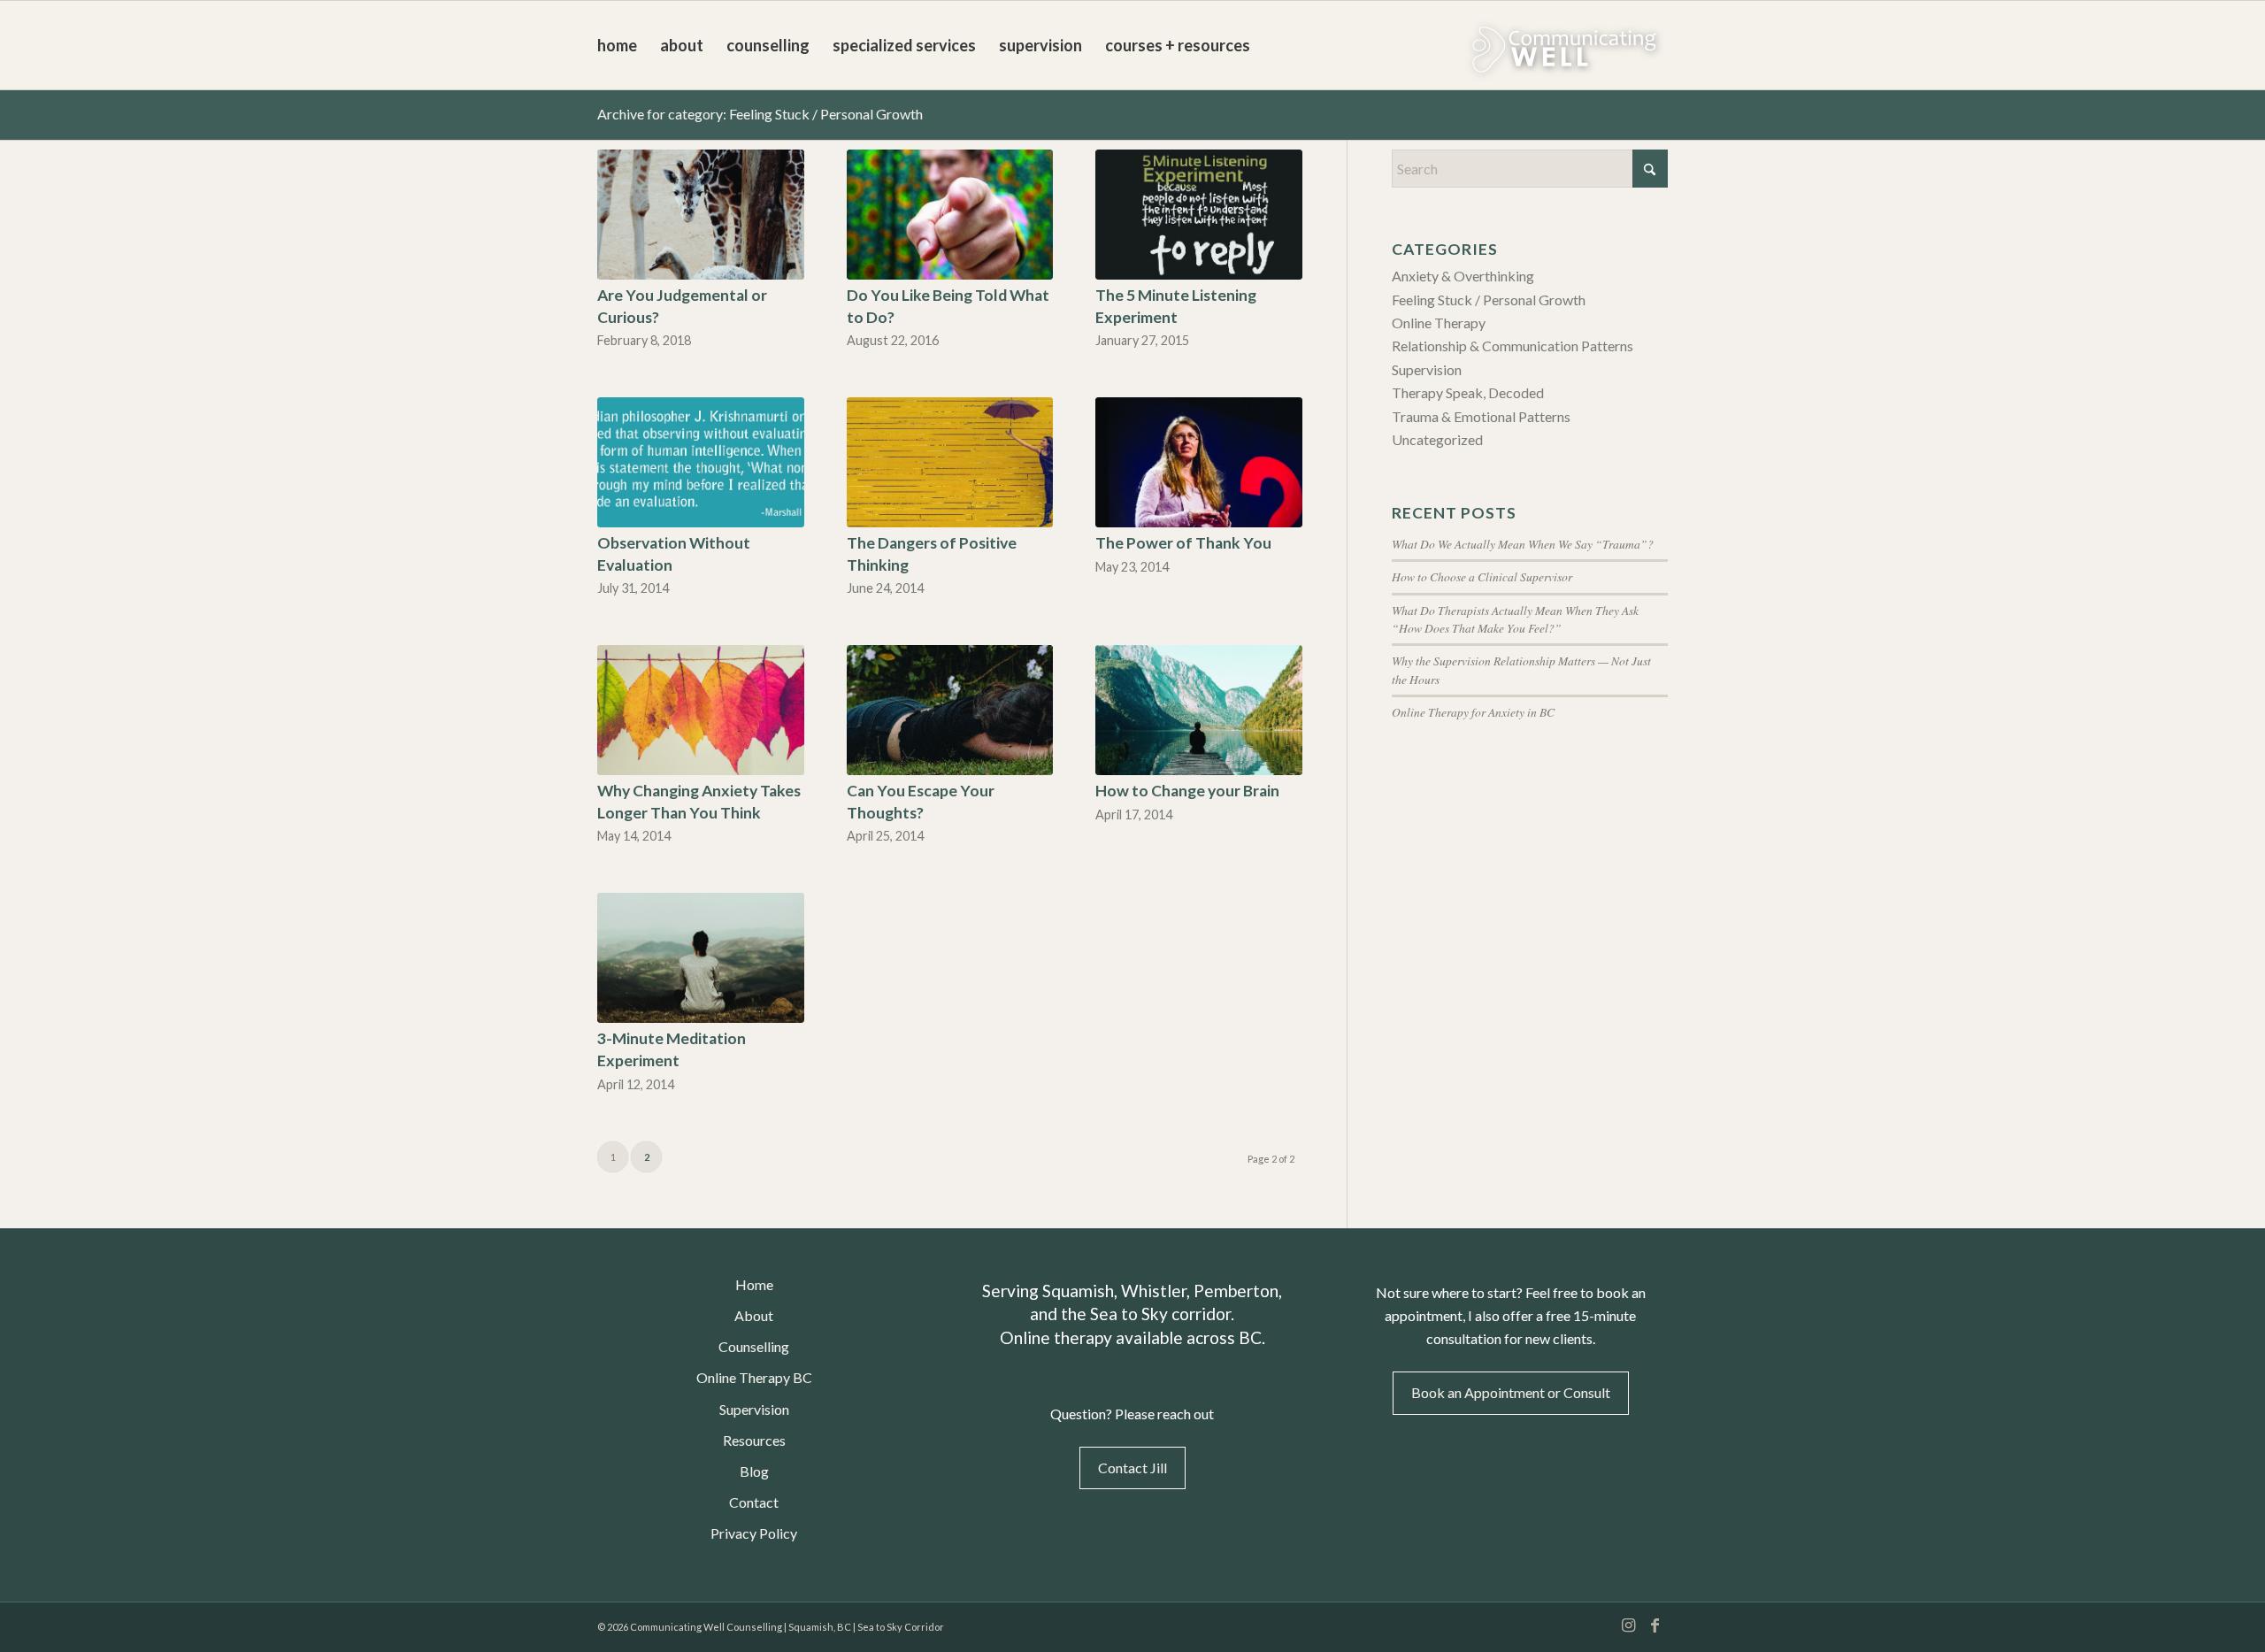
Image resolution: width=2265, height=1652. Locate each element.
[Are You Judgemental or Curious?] (701, 215)
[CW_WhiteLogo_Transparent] (1517, 45)
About (754, 1315)
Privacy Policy (754, 1533)
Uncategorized (1437, 439)
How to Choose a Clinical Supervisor (1482, 576)
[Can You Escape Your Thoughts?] (950, 710)
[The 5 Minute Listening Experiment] (1199, 215)
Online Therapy (1439, 323)
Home (754, 1284)
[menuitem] (617, 45)
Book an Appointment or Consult (1511, 1392)
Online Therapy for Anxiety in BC (1473, 712)
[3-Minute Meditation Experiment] (701, 958)
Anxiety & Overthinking (1463, 276)
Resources (754, 1440)
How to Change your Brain (1187, 791)
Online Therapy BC (754, 1377)
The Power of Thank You (1183, 543)
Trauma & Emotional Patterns (1481, 416)
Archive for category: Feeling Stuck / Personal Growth (760, 114)
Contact (754, 1502)
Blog (754, 1471)
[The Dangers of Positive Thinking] (950, 462)
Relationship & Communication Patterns (1513, 346)
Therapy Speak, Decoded (1468, 392)
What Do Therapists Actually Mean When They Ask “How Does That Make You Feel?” (1515, 619)
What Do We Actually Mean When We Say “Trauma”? (1523, 544)
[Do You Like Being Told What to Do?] (950, 215)
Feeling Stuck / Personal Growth (1489, 300)
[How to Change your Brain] (1199, 710)
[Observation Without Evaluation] (701, 462)
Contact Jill (1132, 1468)
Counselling (754, 1346)
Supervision (1427, 369)
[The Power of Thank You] (1199, 462)
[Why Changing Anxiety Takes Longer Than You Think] (701, 710)
